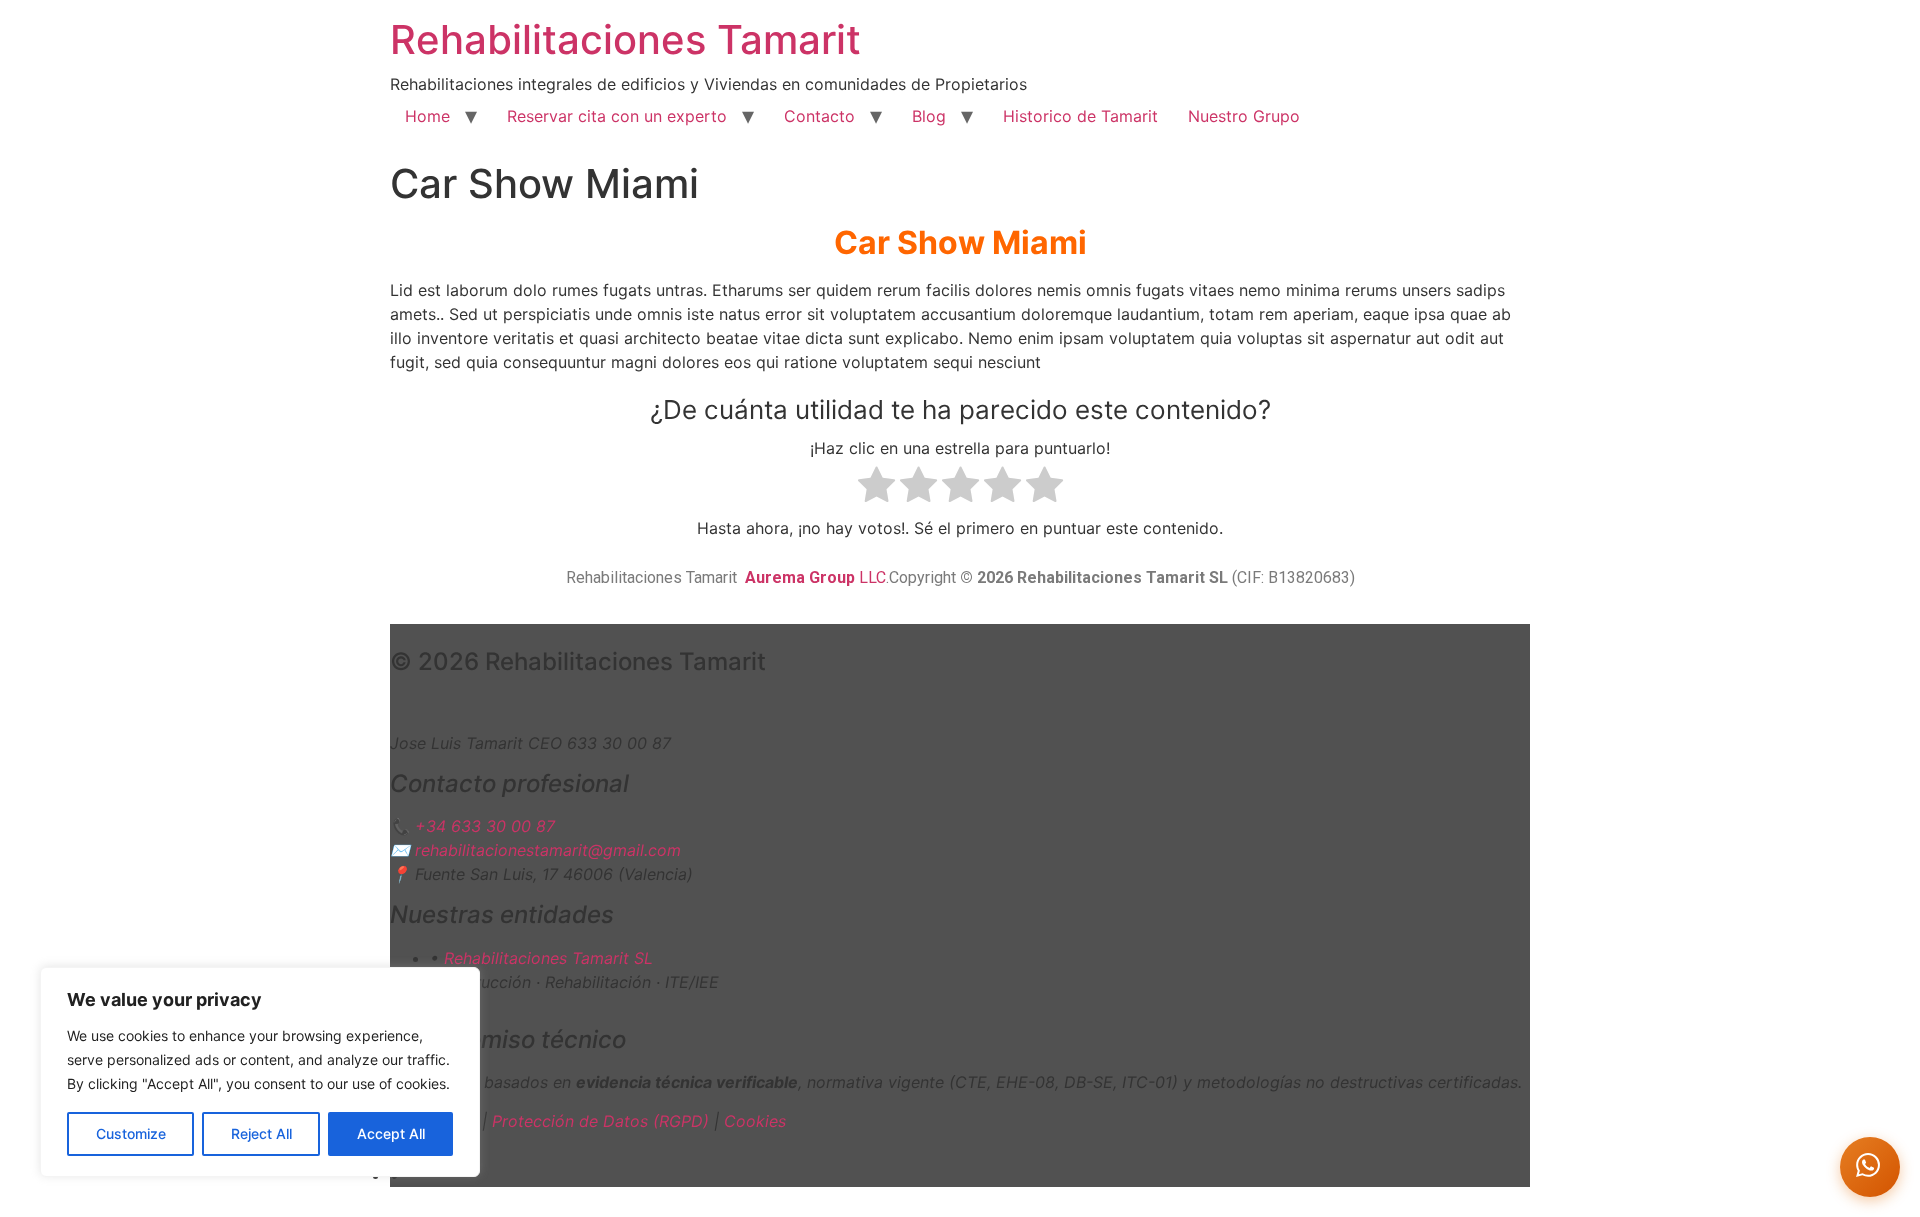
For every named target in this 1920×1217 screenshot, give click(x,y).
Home (427, 116)
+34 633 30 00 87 (485, 826)
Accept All (391, 1133)
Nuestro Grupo (1244, 116)
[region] (260, 1072)
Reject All (261, 1133)
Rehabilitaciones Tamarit (625, 39)
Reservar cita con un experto (617, 116)
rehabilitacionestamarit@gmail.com (548, 850)
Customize (131, 1133)
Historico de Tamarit (1080, 116)
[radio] (876, 487)
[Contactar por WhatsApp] (1870, 1167)
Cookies (755, 1121)
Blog (929, 116)
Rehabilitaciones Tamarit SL (548, 958)
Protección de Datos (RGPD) (600, 1121)
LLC (815, 577)
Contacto (819, 116)
